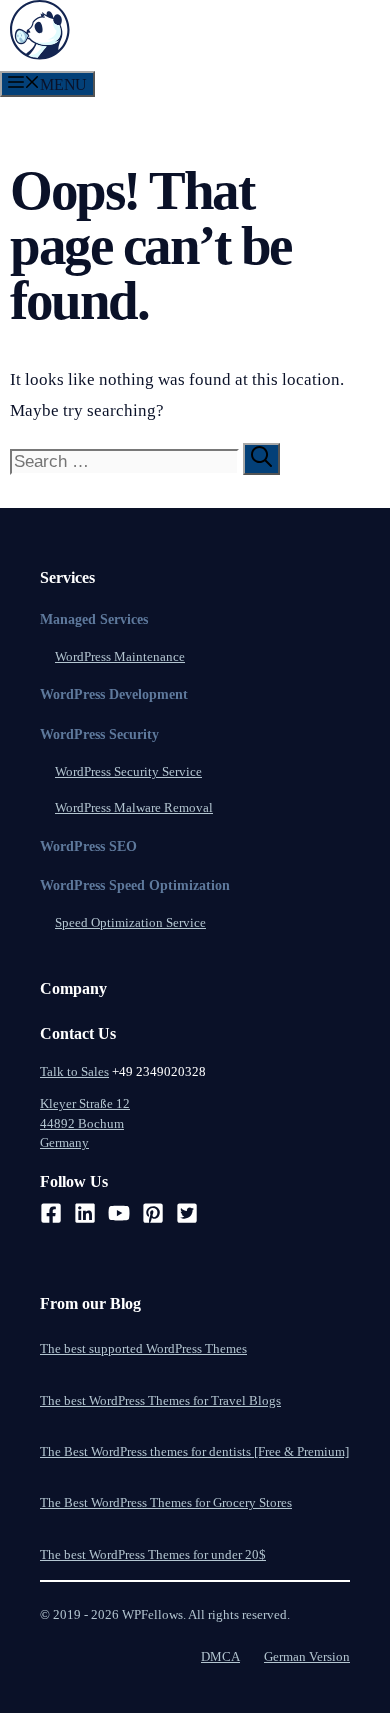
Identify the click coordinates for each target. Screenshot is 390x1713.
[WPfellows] (40, 54)
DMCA (220, 1656)
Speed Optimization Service (130, 922)
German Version (307, 1656)
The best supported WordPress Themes (143, 1348)
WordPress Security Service (128, 771)
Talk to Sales (74, 1071)
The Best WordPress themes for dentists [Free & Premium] (194, 1451)
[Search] (261, 459)
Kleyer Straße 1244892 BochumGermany (85, 1123)
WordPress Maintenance (120, 656)
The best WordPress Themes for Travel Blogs (160, 1400)
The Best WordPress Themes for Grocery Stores (166, 1502)
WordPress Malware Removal (134, 807)
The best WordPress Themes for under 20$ (153, 1554)
